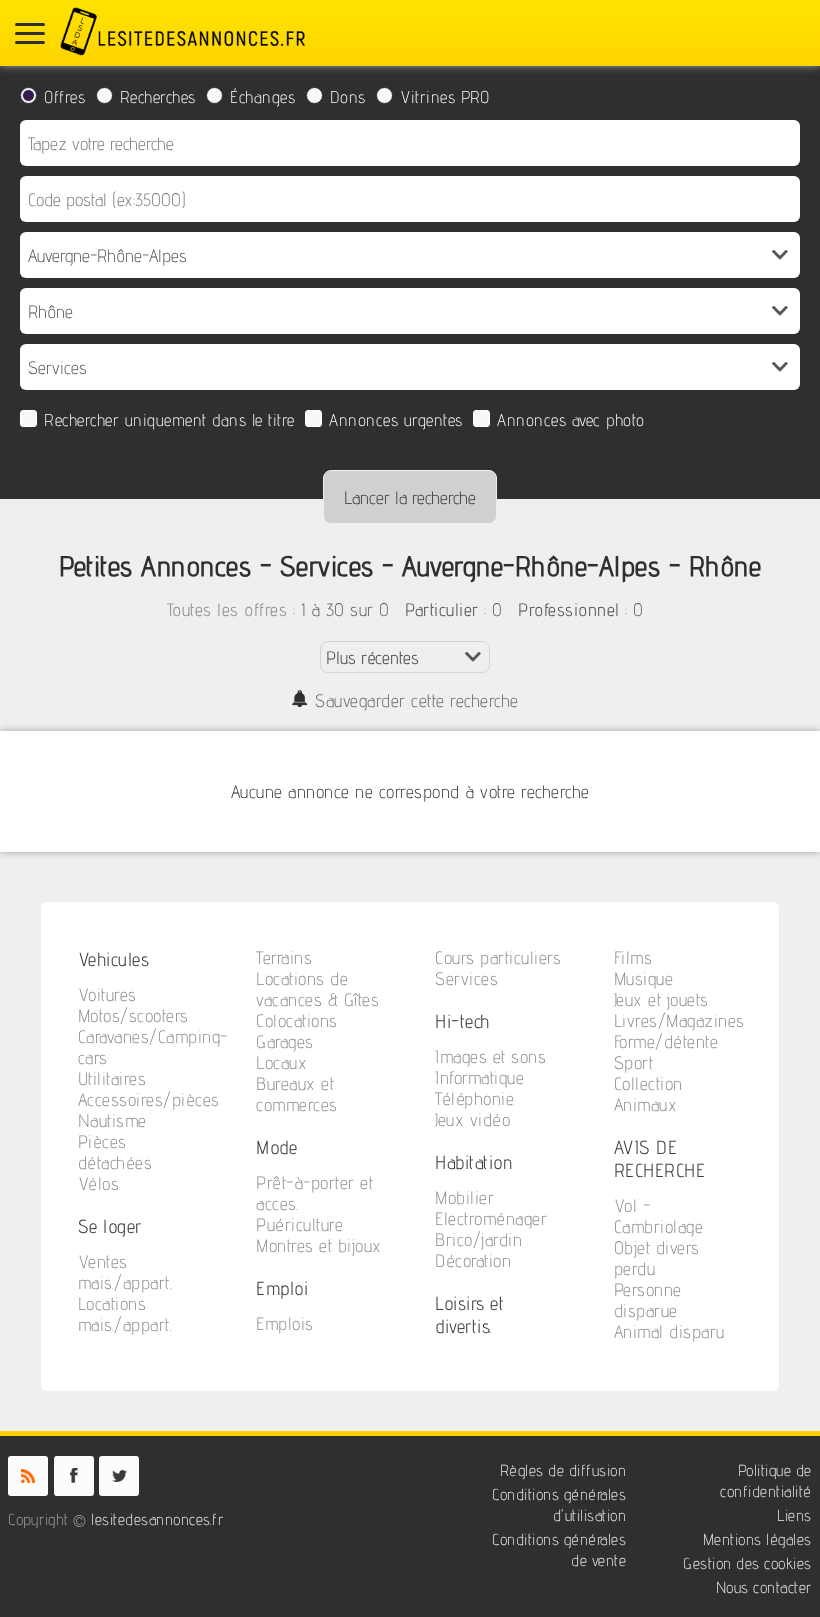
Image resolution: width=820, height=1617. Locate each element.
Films (633, 957)
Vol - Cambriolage (659, 1216)
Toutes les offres (227, 609)
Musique (644, 978)
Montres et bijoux (319, 1245)
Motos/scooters (133, 1015)
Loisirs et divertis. (469, 1314)
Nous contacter (764, 1587)
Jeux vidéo (472, 1119)
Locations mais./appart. (125, 1314)
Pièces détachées (115, 1152)
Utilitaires (112, 1078)
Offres (64, 97)
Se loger (110, 1225)
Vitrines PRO (444, 97)
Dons (348, 97)
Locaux (281, 1062)
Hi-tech (462, 1020)
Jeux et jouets (661, 999)
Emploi (282, 1287)
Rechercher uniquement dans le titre (169, 420)
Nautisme (112, 1120)
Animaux (646, 1104)
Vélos (99, 1183)
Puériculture (299, 1224)
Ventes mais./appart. (125, 1272)
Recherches (158, 97)
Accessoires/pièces (149, 1099)
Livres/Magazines (679, 1020)
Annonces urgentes (396, 420)
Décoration (473, 1260)
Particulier (442, 609)
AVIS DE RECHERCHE (660, 1158)
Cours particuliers (498, 957)
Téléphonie (474, 1098)
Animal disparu (669, 1331)
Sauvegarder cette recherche (417, 700)
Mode (276, 1146)
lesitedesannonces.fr (157, 1519)
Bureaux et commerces (297, 1094)
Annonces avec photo (571, 420)
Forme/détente (666, 1041)
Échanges (262, 97)
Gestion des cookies (747, 1563)
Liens (794, 1515)
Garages (285, 1041)
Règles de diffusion (563, 1470)
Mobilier (464, 1197)
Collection (648, 1083)
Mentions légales (757, 1539)
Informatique (479, 1077)
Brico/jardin (478, 1239)
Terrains (284, 957)
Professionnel (569, 609)
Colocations (297, 1020)
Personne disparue (648, 1300)
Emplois (285, 1323)
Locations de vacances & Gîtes (317, 989)
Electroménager (491, 1218)
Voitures (107, 994)
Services (466, 978)
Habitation (474, 1161)
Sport (634, 1062)
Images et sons (490, 1056)
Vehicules (114, 958)
